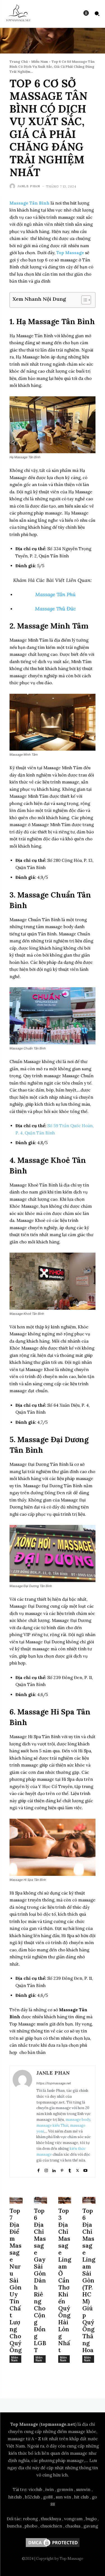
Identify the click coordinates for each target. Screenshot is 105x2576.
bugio (91, 2519)
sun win (63, 2497)
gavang (91, 2526)
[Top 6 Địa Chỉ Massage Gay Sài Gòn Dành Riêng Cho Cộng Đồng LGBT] (40, 2200)
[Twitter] (78, 2169)
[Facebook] (38, 2169)
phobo (31, 2526)
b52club (32, 2497)
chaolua (73, 2526)
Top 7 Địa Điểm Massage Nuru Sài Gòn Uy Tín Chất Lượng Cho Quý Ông (16, 2280)
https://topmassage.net (54, 2083)
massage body (78, 2120)
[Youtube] (85, 2169)
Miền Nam (40, 61)
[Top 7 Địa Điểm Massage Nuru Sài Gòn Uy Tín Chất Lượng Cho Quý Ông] (16, 2200)
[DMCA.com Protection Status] (53, 2547)
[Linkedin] (54, 2169)
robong (30, 2519)
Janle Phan (29, 186)
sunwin (83, 2489)
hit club (81, 2497)
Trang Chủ (19, 61)
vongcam (73, 2519)
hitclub (15, 2497)
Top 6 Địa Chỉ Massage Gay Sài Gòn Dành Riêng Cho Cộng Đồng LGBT (40, 2280)
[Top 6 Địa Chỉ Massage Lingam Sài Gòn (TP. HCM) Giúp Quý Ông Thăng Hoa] (89, 2200)
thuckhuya (51, 2519)
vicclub (35, 2489)
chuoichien (51, 2526)
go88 (48, 2497)
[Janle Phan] (13, 186)
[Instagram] (46, 2169)
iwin (50, 2489)
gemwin (65, 2489)
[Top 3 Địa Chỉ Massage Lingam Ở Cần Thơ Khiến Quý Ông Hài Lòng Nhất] (65, 2200)
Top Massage (70, 253)
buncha (14, 2526)
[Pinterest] (62, 2169)
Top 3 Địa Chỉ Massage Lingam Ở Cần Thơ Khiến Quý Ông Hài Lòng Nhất (65, 2280)
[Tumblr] (70, 2169)
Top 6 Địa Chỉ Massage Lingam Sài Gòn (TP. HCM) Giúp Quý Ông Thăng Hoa (89, 2280)
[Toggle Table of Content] (83, 300)
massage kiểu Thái (52, 2125)
